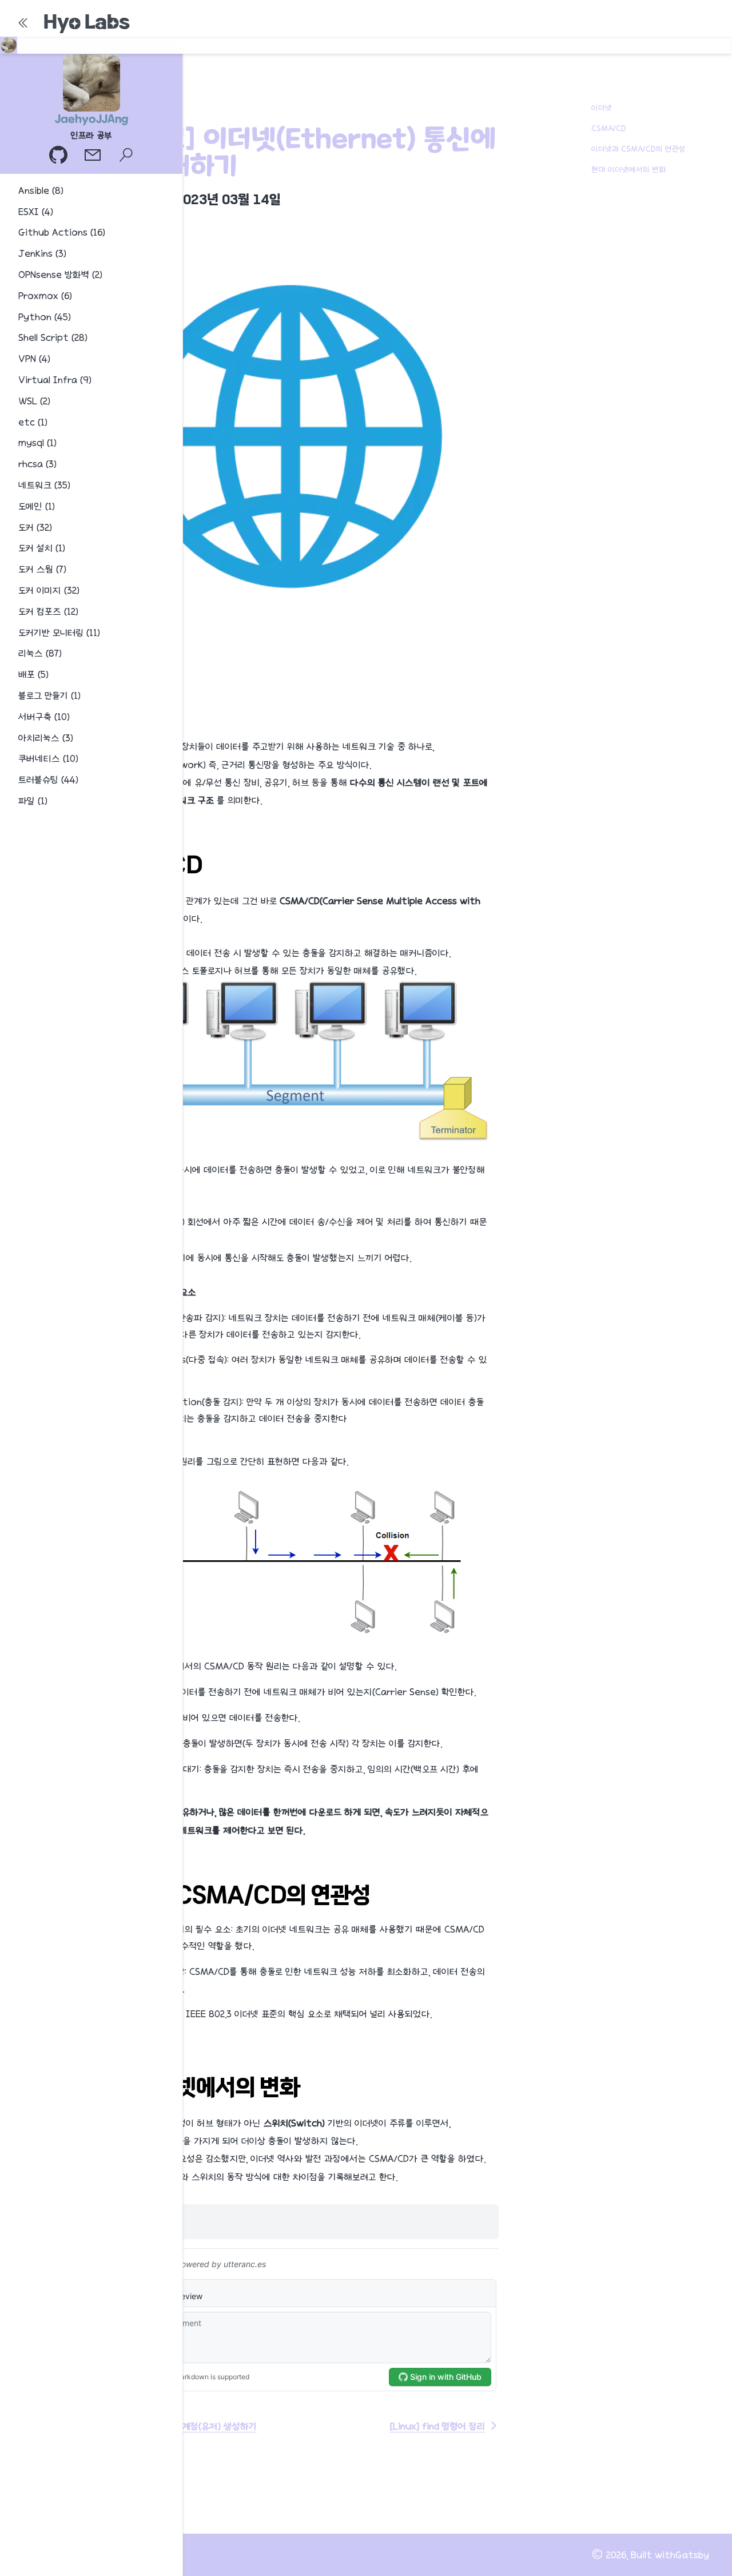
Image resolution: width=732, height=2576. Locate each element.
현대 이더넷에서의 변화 (628, 169)
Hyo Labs (87, 22)
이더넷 (602, 108)
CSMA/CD (609, 128)
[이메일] (94, 156)
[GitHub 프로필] (59, 156)
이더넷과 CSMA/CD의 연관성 (638, 149)
